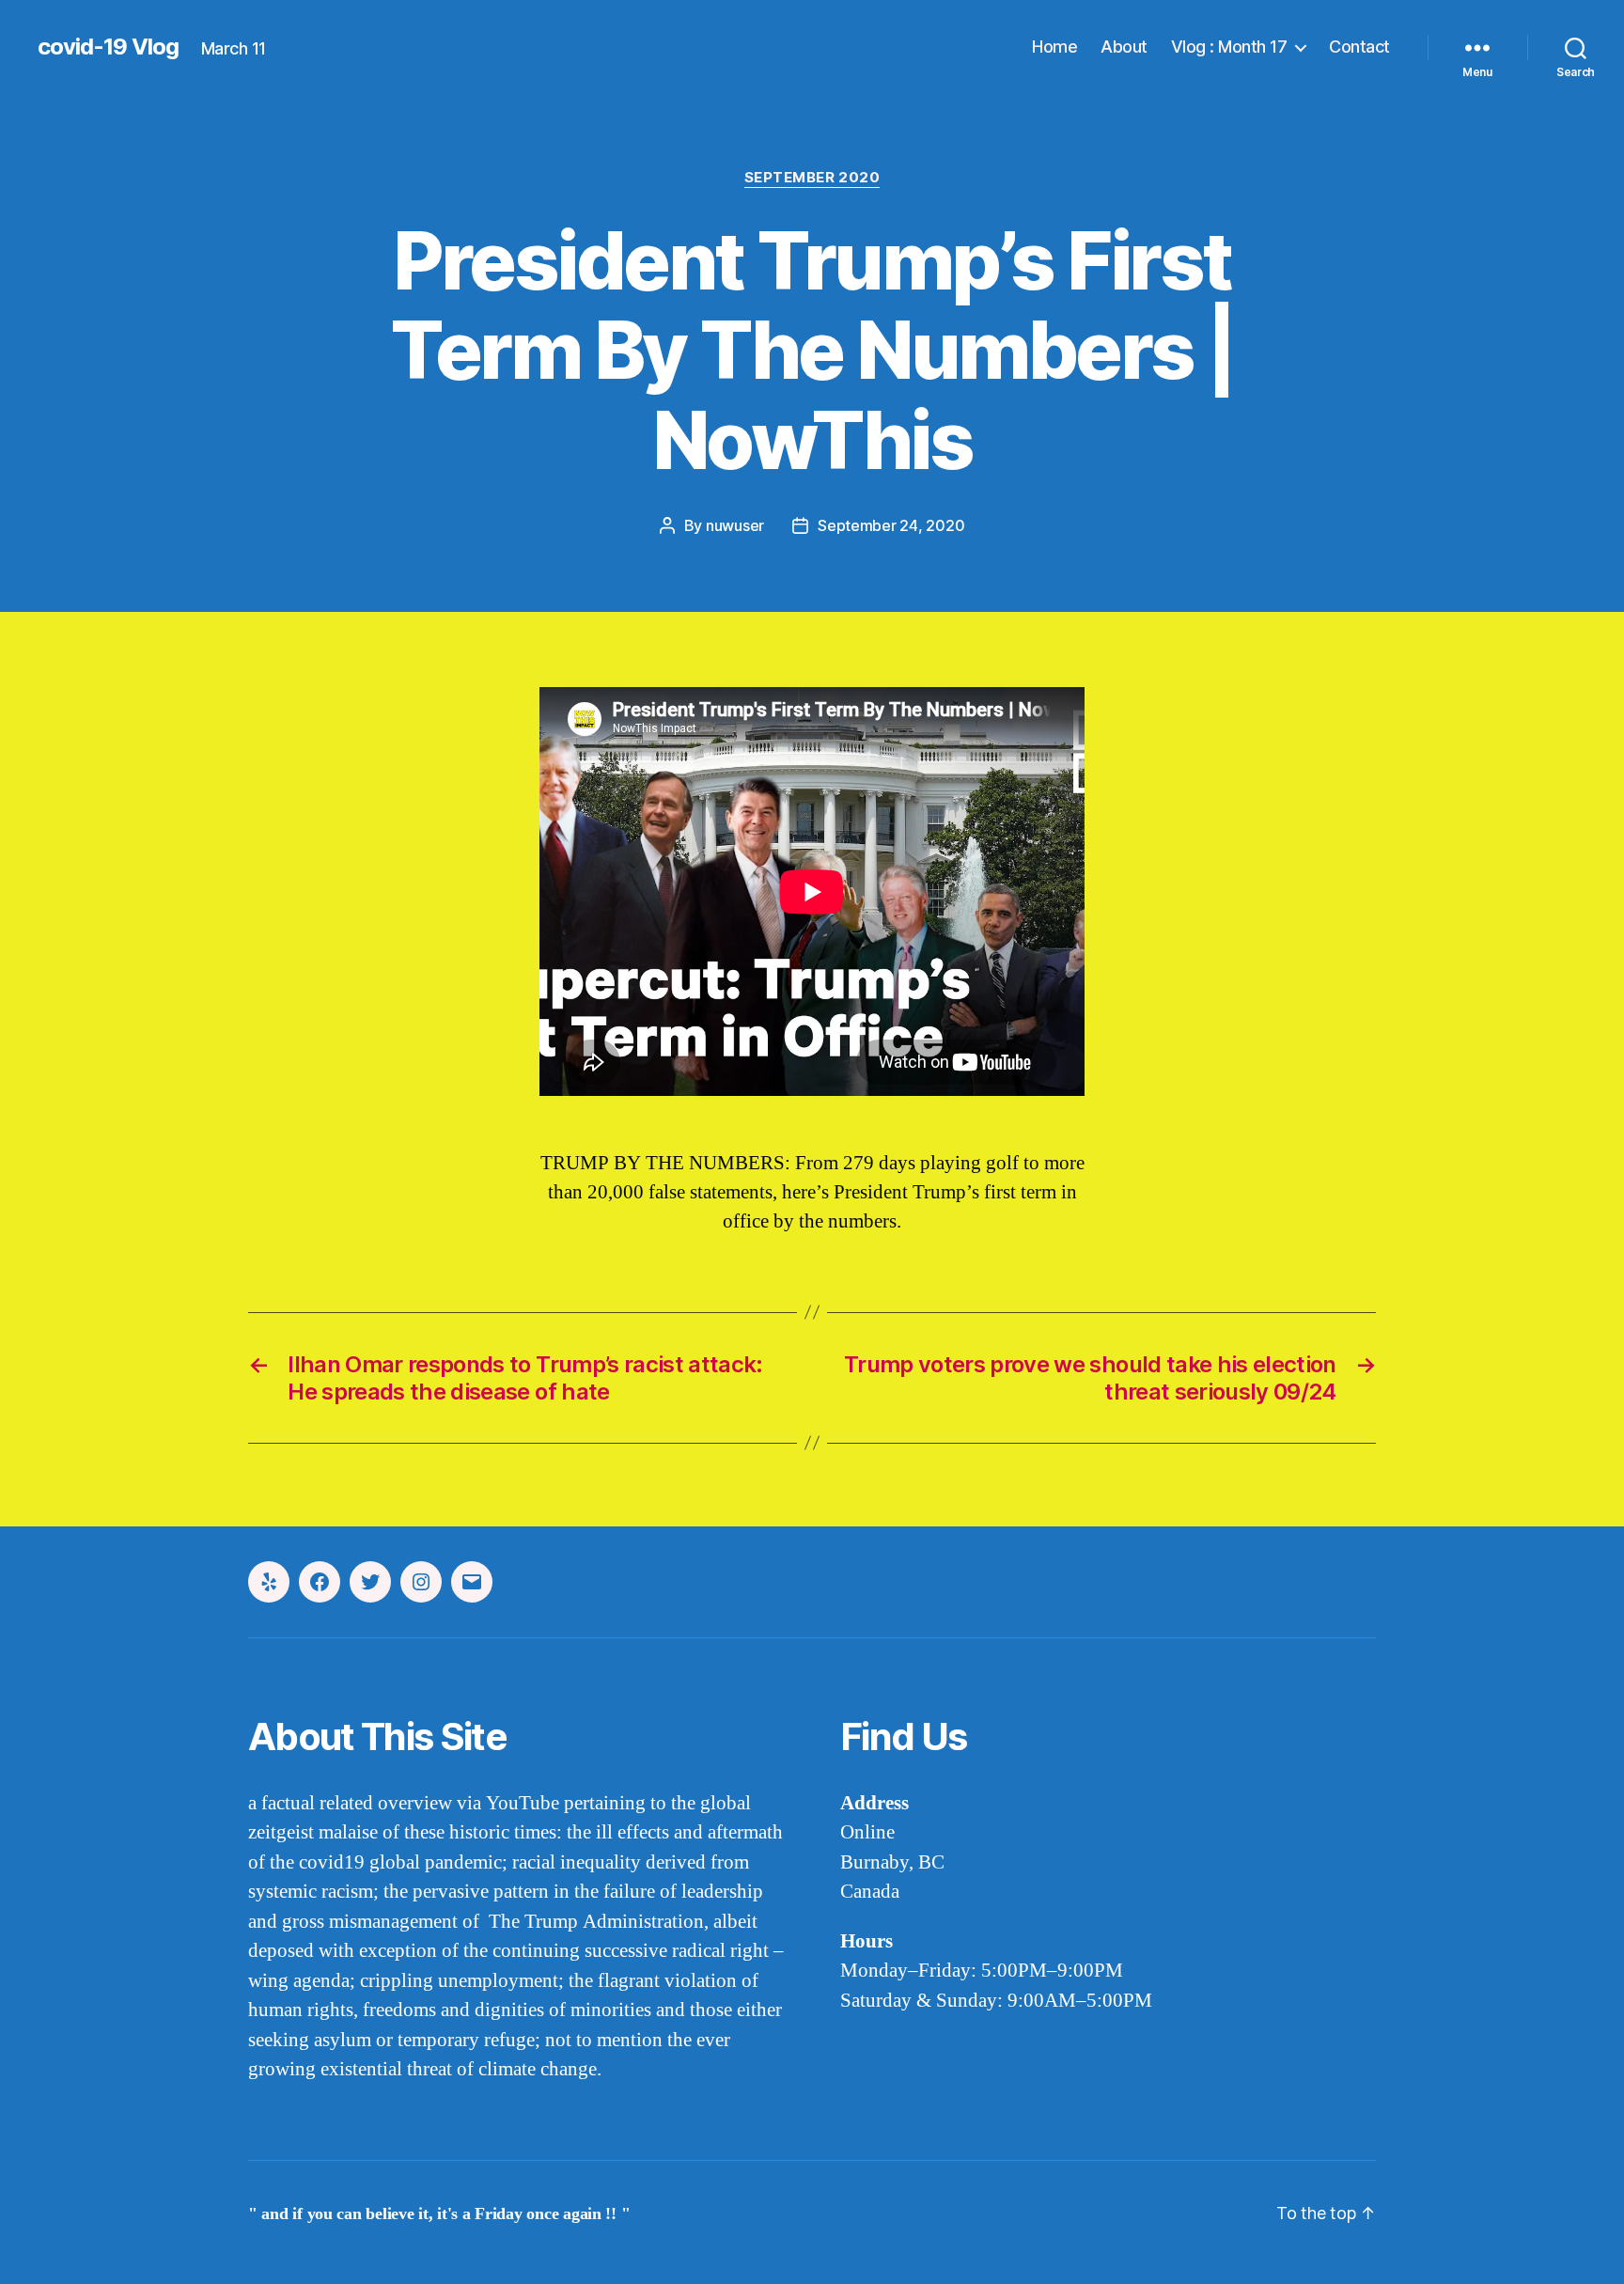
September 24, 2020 (891, 525)
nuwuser (735, 525)
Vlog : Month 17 (1229, 47)
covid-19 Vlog (108, 47)
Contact (1359, 47)
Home (1054, 47)
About (1124, 47)
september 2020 (812, 178)
